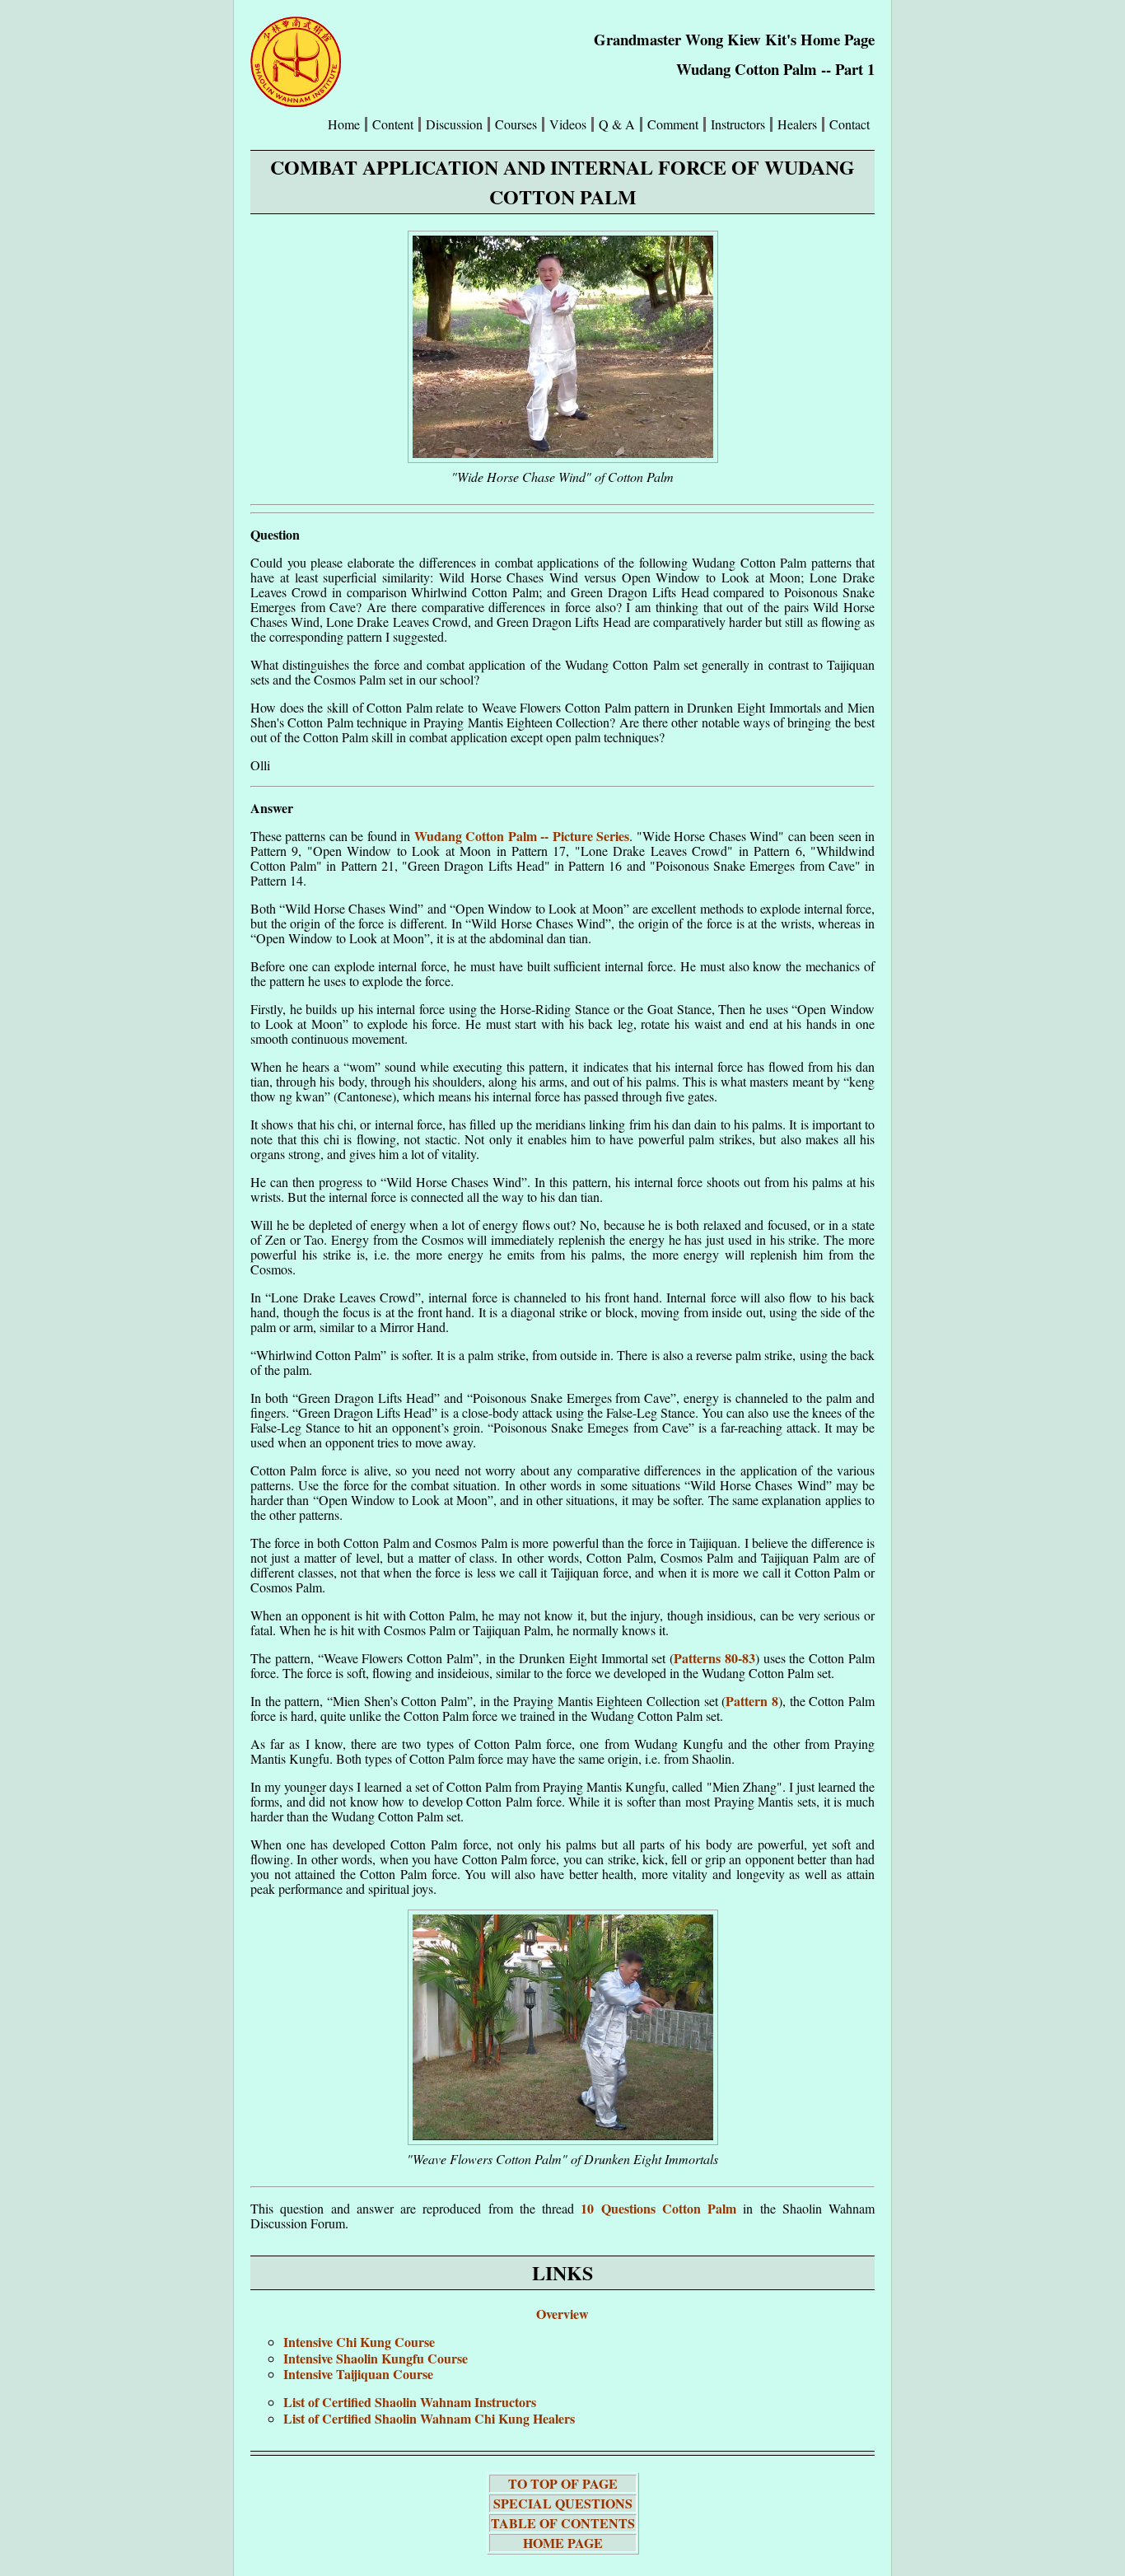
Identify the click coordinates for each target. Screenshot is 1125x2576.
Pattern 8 (752, 1701)
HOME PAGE (563, 2543)
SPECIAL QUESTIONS (563, 2503)
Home (344, 124)
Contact (850, 124)
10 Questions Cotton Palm (658, 2208)
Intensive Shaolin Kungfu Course (376, 2358)
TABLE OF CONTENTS (563, 2523)
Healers (797, 124)
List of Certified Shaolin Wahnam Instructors (410, 2402)
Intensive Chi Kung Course (359, 2342)
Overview (562, 2314)
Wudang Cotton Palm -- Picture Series (522, 836)
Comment (673, 124)
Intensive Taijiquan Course (358, 2374)
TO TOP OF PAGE (563, 2483)
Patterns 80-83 (714, 1658)
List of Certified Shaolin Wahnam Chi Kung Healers (429, 2418)
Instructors (738, 124)
